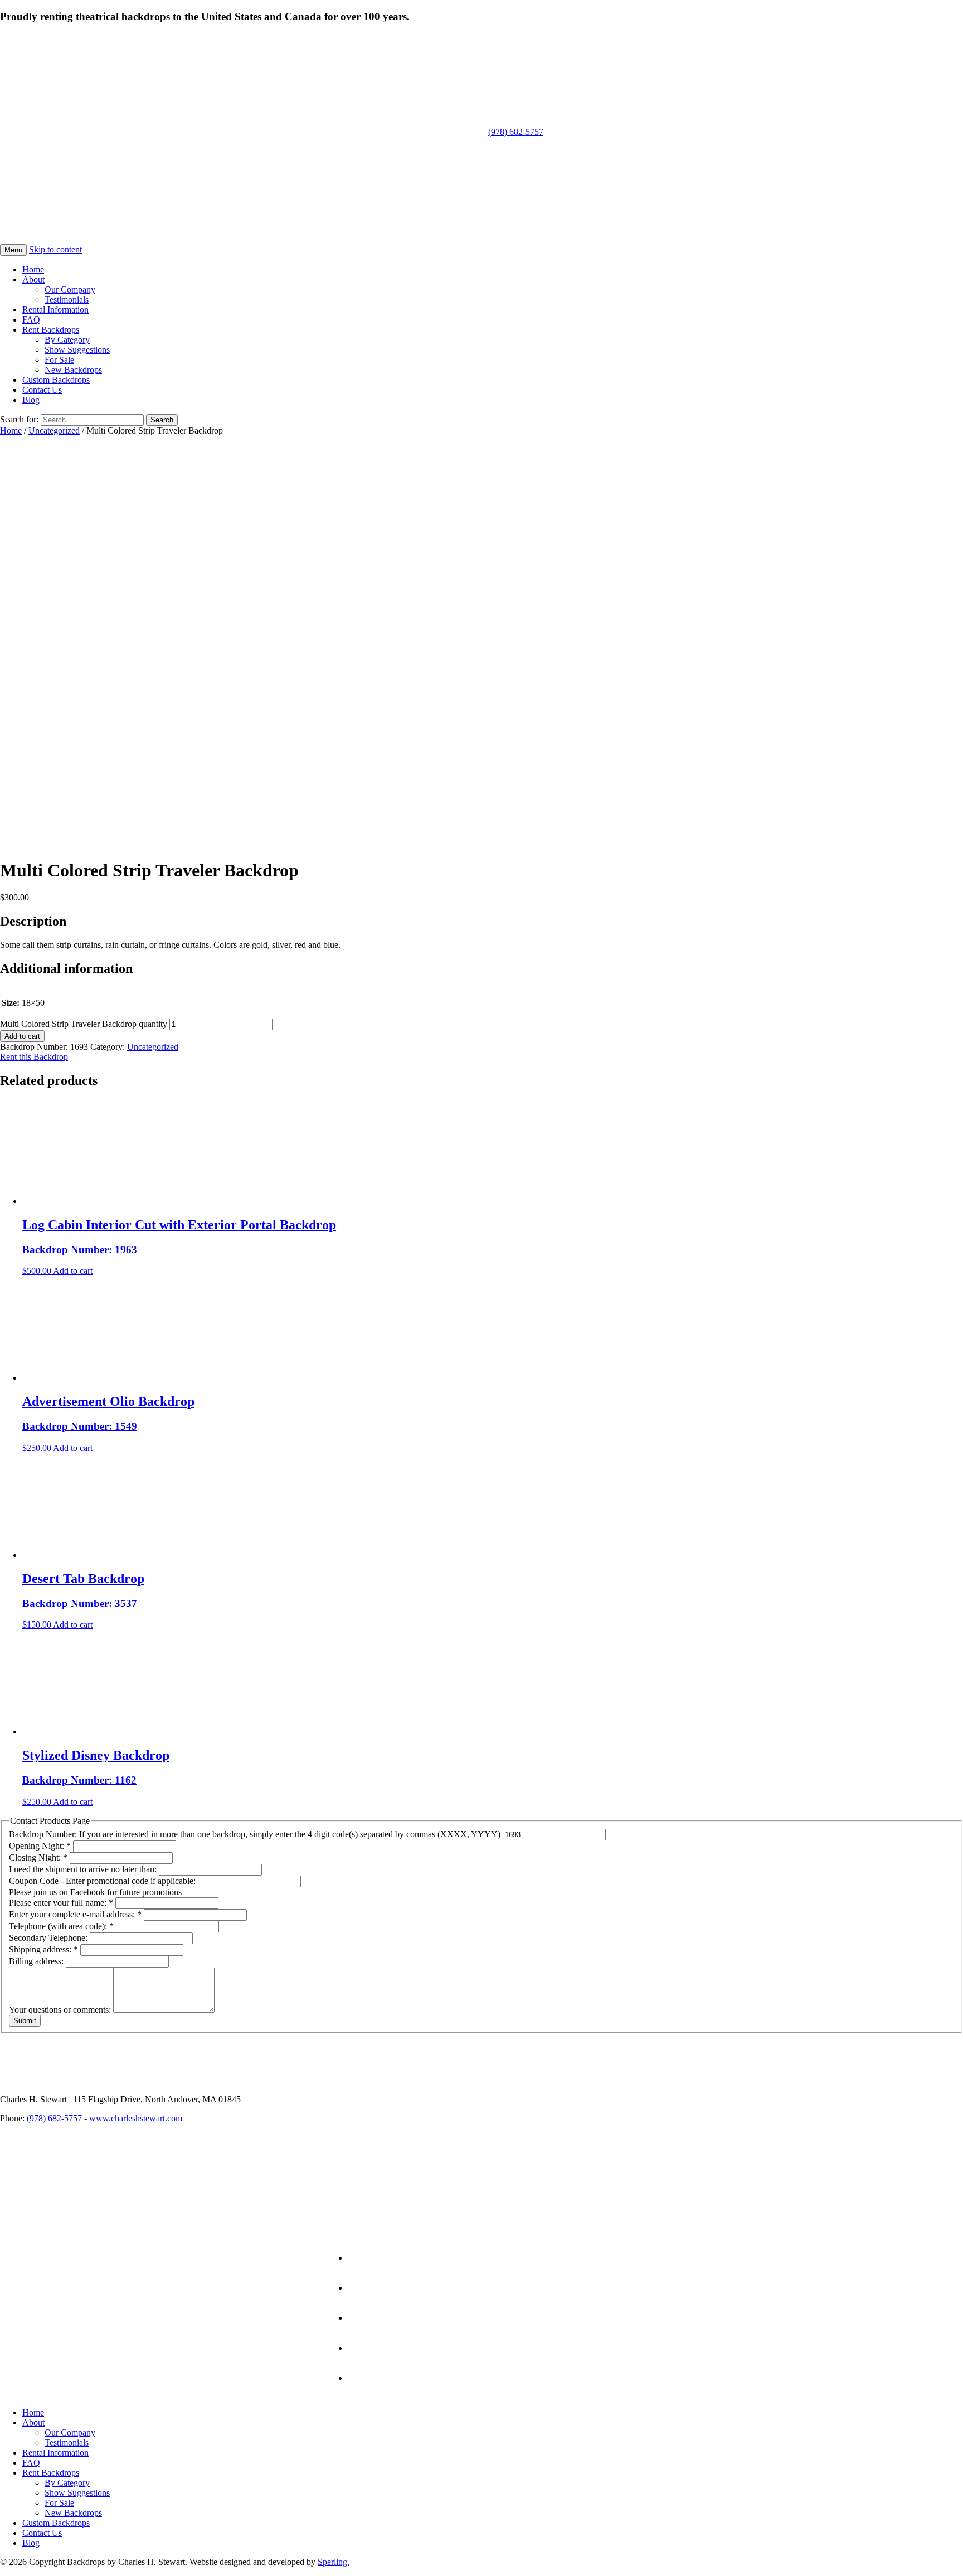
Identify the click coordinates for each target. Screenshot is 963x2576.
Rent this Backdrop (34, 1057)
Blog (31, 400)
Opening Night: (40, 1846)
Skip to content (55, 249)
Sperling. (334, 2562)
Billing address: (37, 1961)
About (33, 279)
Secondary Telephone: (49, 1938)
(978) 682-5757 (516, 132)
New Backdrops (73, 370)
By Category (67, 340)
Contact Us (42, 390)
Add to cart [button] (73, 1271)
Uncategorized (54, 430)
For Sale (59, 360)
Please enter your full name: (61, 1903)
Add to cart (22, 1036)
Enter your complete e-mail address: (75, 1914)
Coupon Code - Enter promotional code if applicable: (103, 1881)
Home (33, 269)
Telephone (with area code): (61, 1926)
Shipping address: (43, 1949)
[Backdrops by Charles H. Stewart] (227, 127)
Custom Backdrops (56, 380)
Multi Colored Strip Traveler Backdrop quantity (84, 1024)
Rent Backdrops (51, 330)
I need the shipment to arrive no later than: (84, 1869)
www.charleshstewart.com (136, 2118)
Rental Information (55, 310)
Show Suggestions (77, 350)
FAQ (31, 320)
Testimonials (67, 300)
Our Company (70, 289)
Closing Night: (38, 1857)
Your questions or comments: (61, 2010)
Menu (13, 250)
